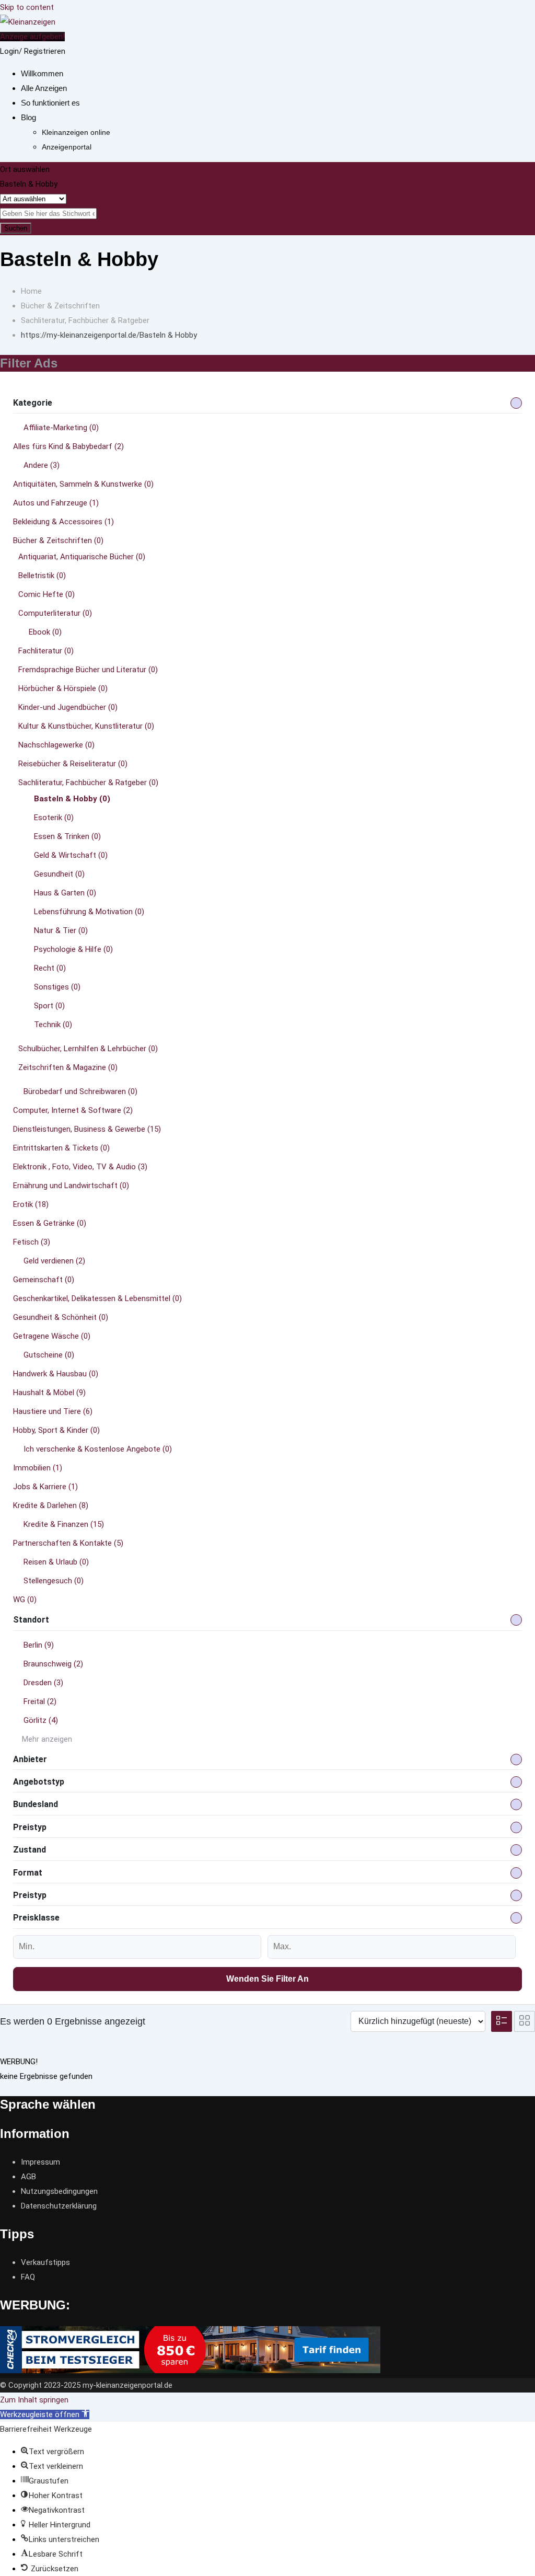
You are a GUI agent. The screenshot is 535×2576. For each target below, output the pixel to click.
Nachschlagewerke (56, 745)
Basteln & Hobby (72, 799)
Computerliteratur (55, 613)
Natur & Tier (61, 930)
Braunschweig (53, 1664)
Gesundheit (59, 874)
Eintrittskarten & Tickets (61, 1148)
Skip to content (27, 7)
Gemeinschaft (44, 1280)
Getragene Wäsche (52, 1336)
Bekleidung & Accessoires (63, 522)
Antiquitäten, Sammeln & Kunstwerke (83, 484)
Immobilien (38, 1468)
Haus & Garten (65, 893)
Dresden (43, 1683)
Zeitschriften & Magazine (68, 1067)
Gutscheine (49, 1355)
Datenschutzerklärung (59, 2206)
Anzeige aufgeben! (32, 37)
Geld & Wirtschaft (71, 855)
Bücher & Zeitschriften (58, 540)
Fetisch (32, 1242)
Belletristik (42, 576)
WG (25, 1600)
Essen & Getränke (50, 1223)
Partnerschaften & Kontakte (68, 1543)
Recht (50, 968)
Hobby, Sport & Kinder (56, 1430)
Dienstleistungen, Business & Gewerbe (87, 1129)
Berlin (39, 1645)
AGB (28, 2177)
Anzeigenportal (67, 147)
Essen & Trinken (67, 836)
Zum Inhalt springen (34, 2400)
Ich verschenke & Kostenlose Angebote (98, 1449)
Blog (28, 117)
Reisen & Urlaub (56, 1562)
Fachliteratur (46, 651)
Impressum (40, 2162)
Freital (40, 1701)
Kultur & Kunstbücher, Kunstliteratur (86, 726)
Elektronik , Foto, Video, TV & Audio (80, 1167)
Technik (53, 1025)
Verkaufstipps (45, 2262)
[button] (45, 2414)
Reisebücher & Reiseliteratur (73, 764)
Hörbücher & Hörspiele (63, 688)
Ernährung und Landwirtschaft (71, 1186)
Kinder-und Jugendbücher (68, 707)
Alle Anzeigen (44, 88)
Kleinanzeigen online (76, 132)
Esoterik (54, 818)
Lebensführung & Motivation (89, 912)
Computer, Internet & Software (73, 1110)
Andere (42, 465)
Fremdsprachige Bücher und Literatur (88, 670)
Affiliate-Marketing (61, 428)
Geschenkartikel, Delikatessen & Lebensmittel (97, 1298)
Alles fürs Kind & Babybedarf (68, 446)
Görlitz (41, 1720)
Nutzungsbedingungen (59, 2191)
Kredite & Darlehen (51, 1505)
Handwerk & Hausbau (56, 1374)
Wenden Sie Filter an (267, 1979)
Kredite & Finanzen (64, 1524)
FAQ (28, 2277)
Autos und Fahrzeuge (56, 503)
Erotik (31, 1204)
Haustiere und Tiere (53, 1411)
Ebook (45, 632)
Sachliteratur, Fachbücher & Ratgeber (88, 783)
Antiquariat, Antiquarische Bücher (82, 557)
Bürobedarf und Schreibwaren (80, 1091)
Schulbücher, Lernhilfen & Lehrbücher (88, 1049)
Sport (49, 1006)
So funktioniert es (50, 103)
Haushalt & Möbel (49, 1393)
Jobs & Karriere (45, 1487)
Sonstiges (57, 987)
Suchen (16, 228)
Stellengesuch (54, 1581)
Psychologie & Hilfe (73, 949)
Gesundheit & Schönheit (61, 1317)
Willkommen (42, 73)
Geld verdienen (54, 1261)
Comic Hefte (46, 594)
